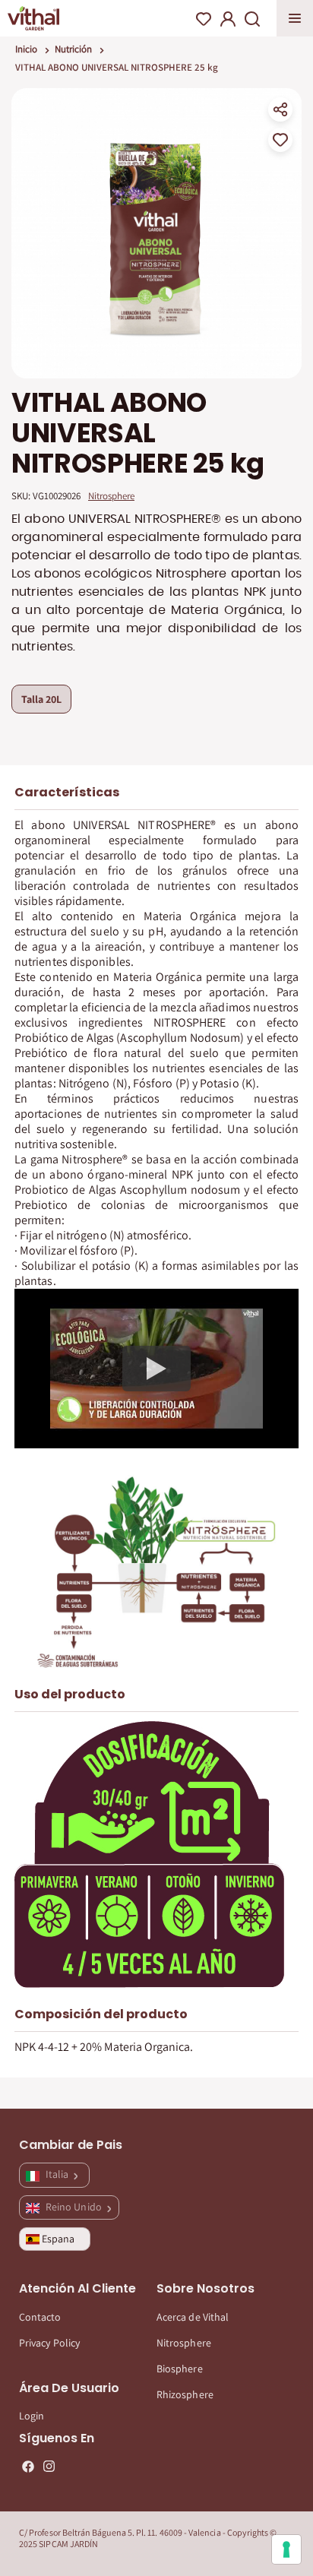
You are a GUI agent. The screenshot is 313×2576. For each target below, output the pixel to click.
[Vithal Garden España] (33, 18)
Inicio (26, 49)
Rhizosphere (185, 2394)
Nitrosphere (184, 2343)
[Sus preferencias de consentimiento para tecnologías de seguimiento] (286, 2549)
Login (32, 2416)
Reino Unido (75, 2207)
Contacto (40, 2317)
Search (252, 19)
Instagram (49, 2467)
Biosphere (180, 2369)
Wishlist (204, 19)
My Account (228, 19)
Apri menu (295, 18)
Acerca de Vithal (193, 2317)
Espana (58, 2239)
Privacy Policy (49, 2343)
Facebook (28, 2467)
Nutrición (73, 49)
